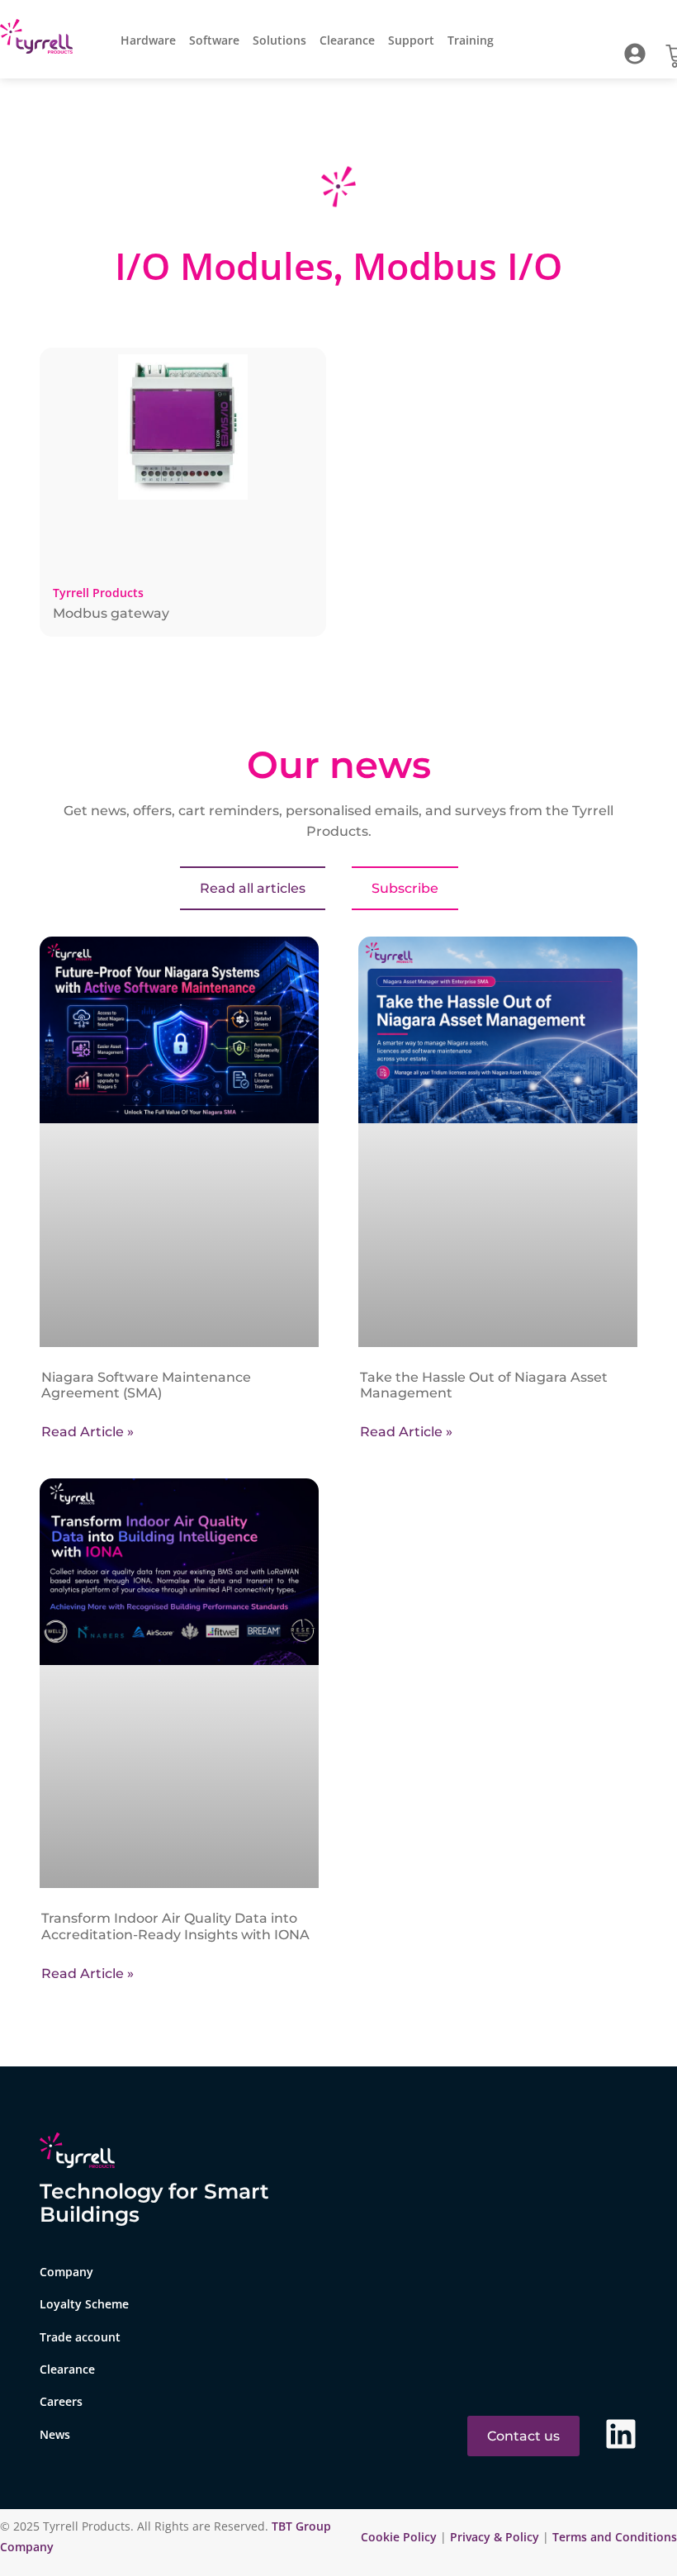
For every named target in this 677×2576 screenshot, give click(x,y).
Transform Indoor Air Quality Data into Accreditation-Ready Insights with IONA (175, 1926)
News (55, 2434)
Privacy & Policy (495, 2537)
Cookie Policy (400, 2537)
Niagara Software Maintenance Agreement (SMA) (146, 1385)
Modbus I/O (457, 266)
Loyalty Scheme (84, 2304)
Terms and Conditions (615, 2537)
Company (66, 2272)
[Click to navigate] (635, 54)
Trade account (80, 2337)
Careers (61, 2401)
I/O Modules (224, 266)
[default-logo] (40, 39)
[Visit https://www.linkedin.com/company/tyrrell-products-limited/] (621, 2434)
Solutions (279, 40)
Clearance (347, 40)
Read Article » (88, 1432)
